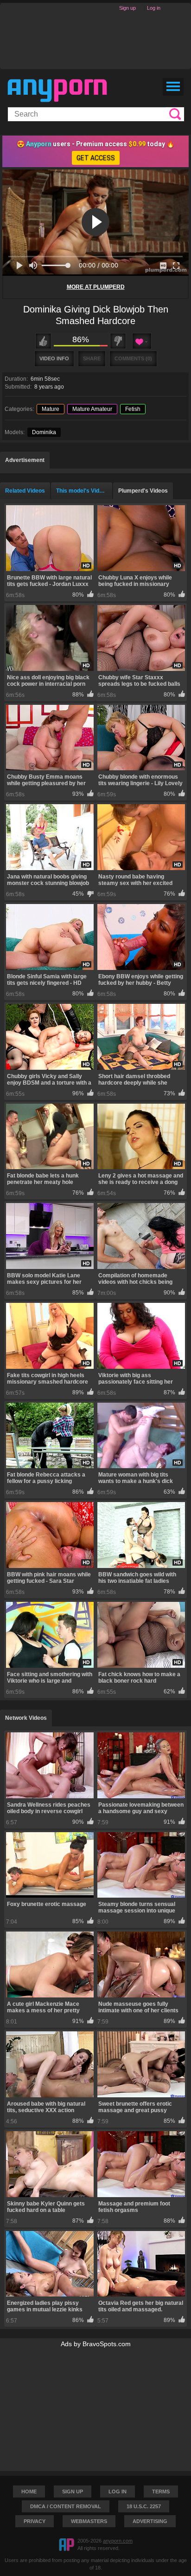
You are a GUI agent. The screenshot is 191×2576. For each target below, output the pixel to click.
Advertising (150, 2521)
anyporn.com (118, 2541)
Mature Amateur (92, 409)
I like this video (43, 341)
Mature (51, 409)
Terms (161, 2491)
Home (29, 2491)
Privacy (35, 2521)
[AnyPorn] (57, 91)
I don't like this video (118, 341)
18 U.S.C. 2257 (144, 2506)
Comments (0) (133, 358)
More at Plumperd (96, 287)
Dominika (44, 432)
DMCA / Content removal (66, 2506)
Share (92, 358)
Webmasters (89, 2521)
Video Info (54, 358)
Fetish (133, 409)
